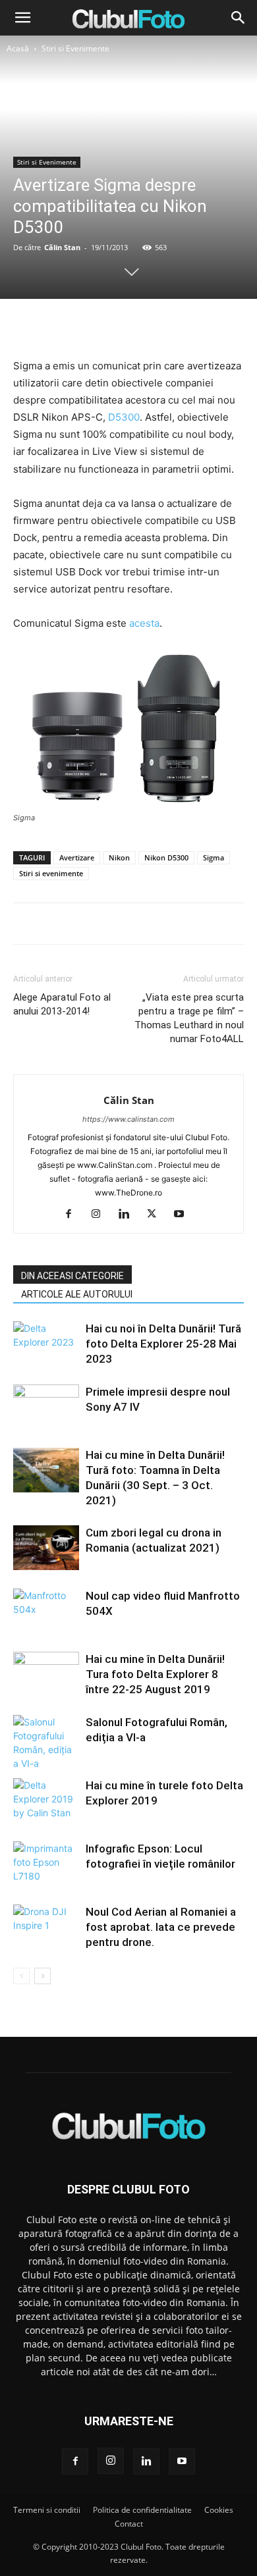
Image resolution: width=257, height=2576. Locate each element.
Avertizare (77, 857)
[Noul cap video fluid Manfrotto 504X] (46, 1611)
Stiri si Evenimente (75, 48)
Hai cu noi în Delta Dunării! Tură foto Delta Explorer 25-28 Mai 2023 (163, 1344)
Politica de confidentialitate (142, 2510)
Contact (129, 2524)
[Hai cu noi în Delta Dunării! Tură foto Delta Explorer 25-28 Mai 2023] (46, 1344)
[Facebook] (67, 326)
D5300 (124, 417)
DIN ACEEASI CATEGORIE (72, 1276)
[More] (189, 326)
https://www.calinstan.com (128, 1119)
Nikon (119, 857)
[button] (22, 18)
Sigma (214, 857)
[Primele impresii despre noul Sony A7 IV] (46, 1407)
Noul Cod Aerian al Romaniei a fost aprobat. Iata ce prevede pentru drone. (161, 1927)
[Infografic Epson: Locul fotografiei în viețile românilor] (46, 1864)
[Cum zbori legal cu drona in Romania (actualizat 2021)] (46, 1548)
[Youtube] (184, 1215)
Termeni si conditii (47, 2510)
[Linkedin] (129, 1215)
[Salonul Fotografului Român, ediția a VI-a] (46, 1743)
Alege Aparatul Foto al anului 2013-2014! (62, 1004)
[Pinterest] (128, 326)
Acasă (18, 48)
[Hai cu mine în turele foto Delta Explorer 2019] (46, 1801)
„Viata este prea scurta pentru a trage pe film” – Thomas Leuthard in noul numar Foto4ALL (189, 1018)
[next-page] (43, 1976)
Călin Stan (62, 247)
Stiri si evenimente (51, 873)
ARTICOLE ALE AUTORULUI (77, 1294)
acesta (144, 623)
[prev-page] (21, 1976)
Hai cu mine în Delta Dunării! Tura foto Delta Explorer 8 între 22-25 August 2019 (155, 1674)
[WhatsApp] (158, 326)
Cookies (219, 2510)
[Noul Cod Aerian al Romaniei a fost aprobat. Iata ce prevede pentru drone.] (46, 1927)
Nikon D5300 (166, 857)
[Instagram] (101, 1215)
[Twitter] (98, 326)
